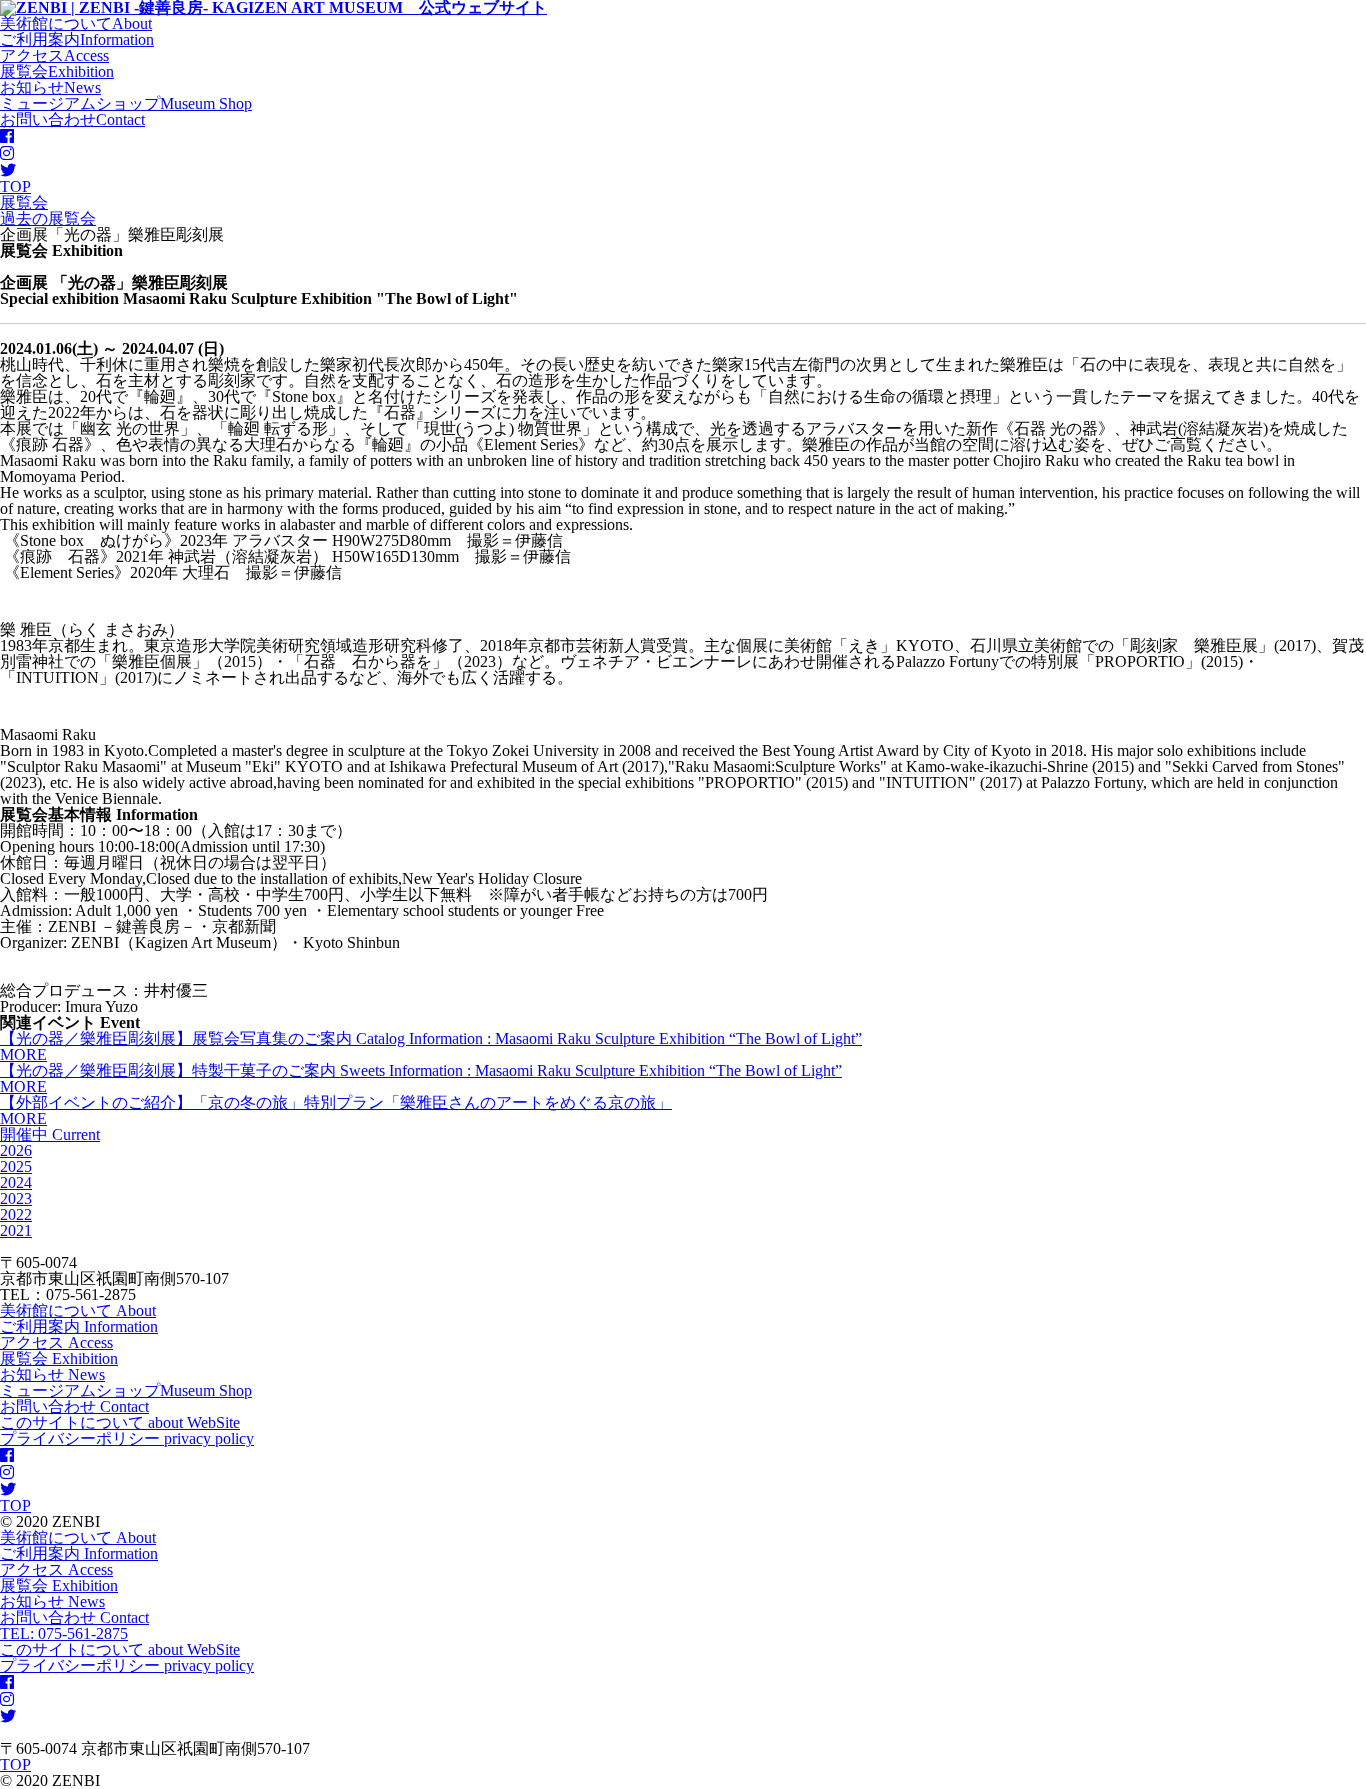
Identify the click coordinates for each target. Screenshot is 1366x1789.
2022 (16, 1214)
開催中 (50, 1134)
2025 (16, 1166)
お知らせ (52, 1374)
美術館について (78, 1310)
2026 (16, 1150)
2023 (16, 1198)
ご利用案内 (79, 1326)
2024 (16, 1182)
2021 (16, 1230)
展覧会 (59, 1358)
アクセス (56, 1342)
